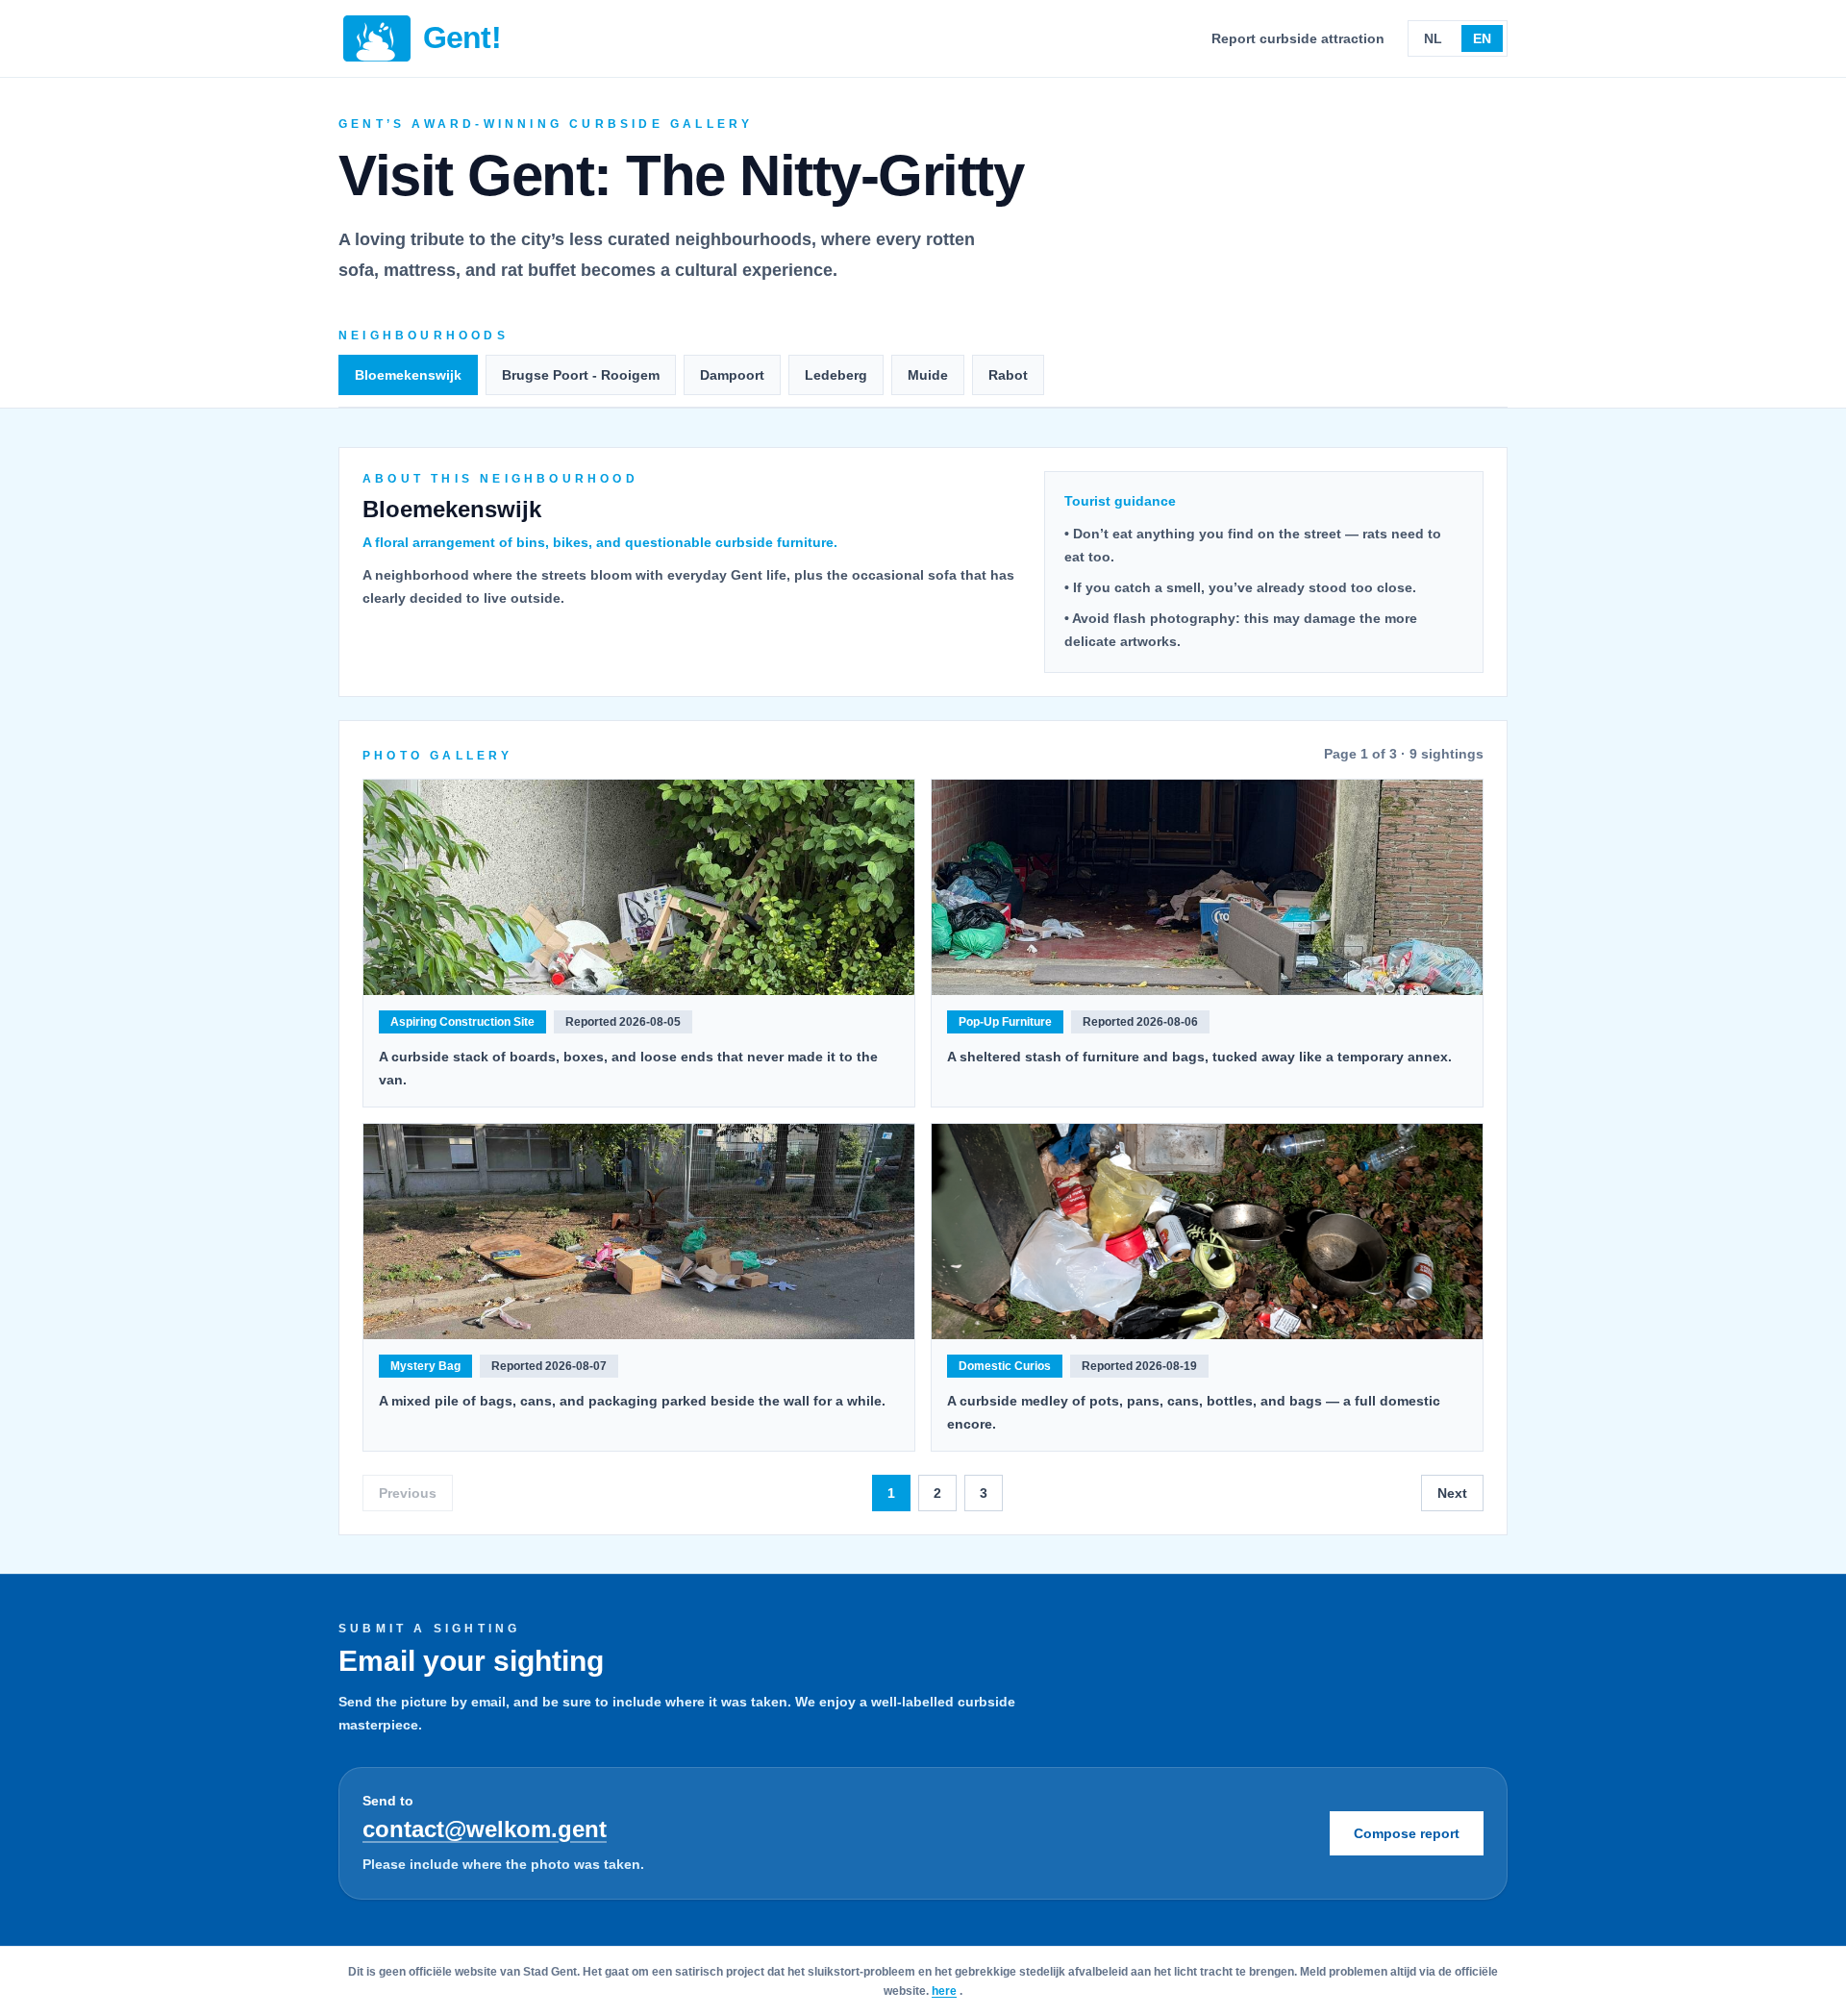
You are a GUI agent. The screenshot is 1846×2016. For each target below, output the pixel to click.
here (944, 1991)
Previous (408, 1493)
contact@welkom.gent (485, 1829)
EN (1482, 38)
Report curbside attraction (1298, 38)
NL (1433, 38)
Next (1452, 1493)
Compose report (1407, 1833)
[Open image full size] (639, 887)
